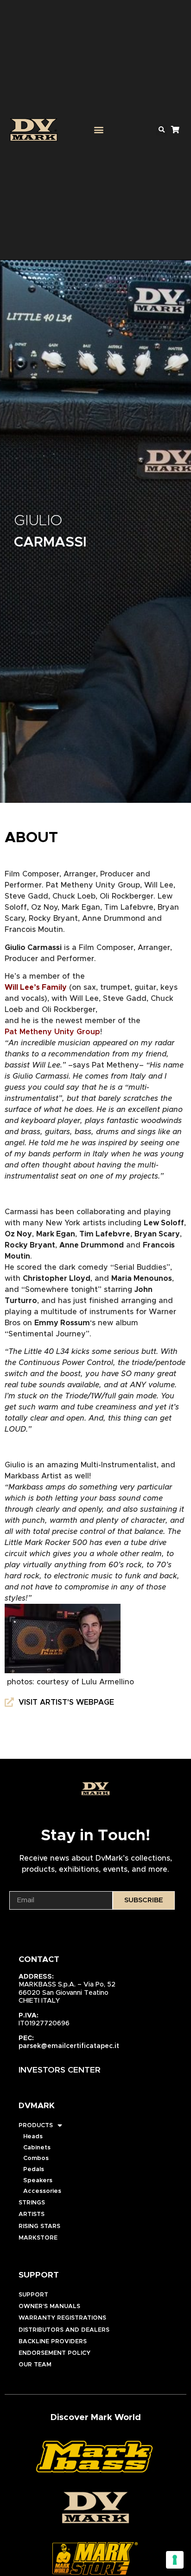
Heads (33, 2137)
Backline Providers (53, 2342)
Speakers (38, 2181)
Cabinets (37, 2148)
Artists (32, 2214)
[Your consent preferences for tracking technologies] (175, 2560)
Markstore (38, 2238)
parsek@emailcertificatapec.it (69, 2046)
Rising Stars (39, 2226)
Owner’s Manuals (49, 2306)
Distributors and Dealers (64, 2330)
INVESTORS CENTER (60, 2070)
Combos (36, 2158)
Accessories (42, 2191)
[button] (99, 130)
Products (36, 2126)
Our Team (35, 2365)
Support (33, 2295)
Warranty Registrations (62, 2318)
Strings (32, 2203)
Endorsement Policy (54, 2353)
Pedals (34, 2169)
